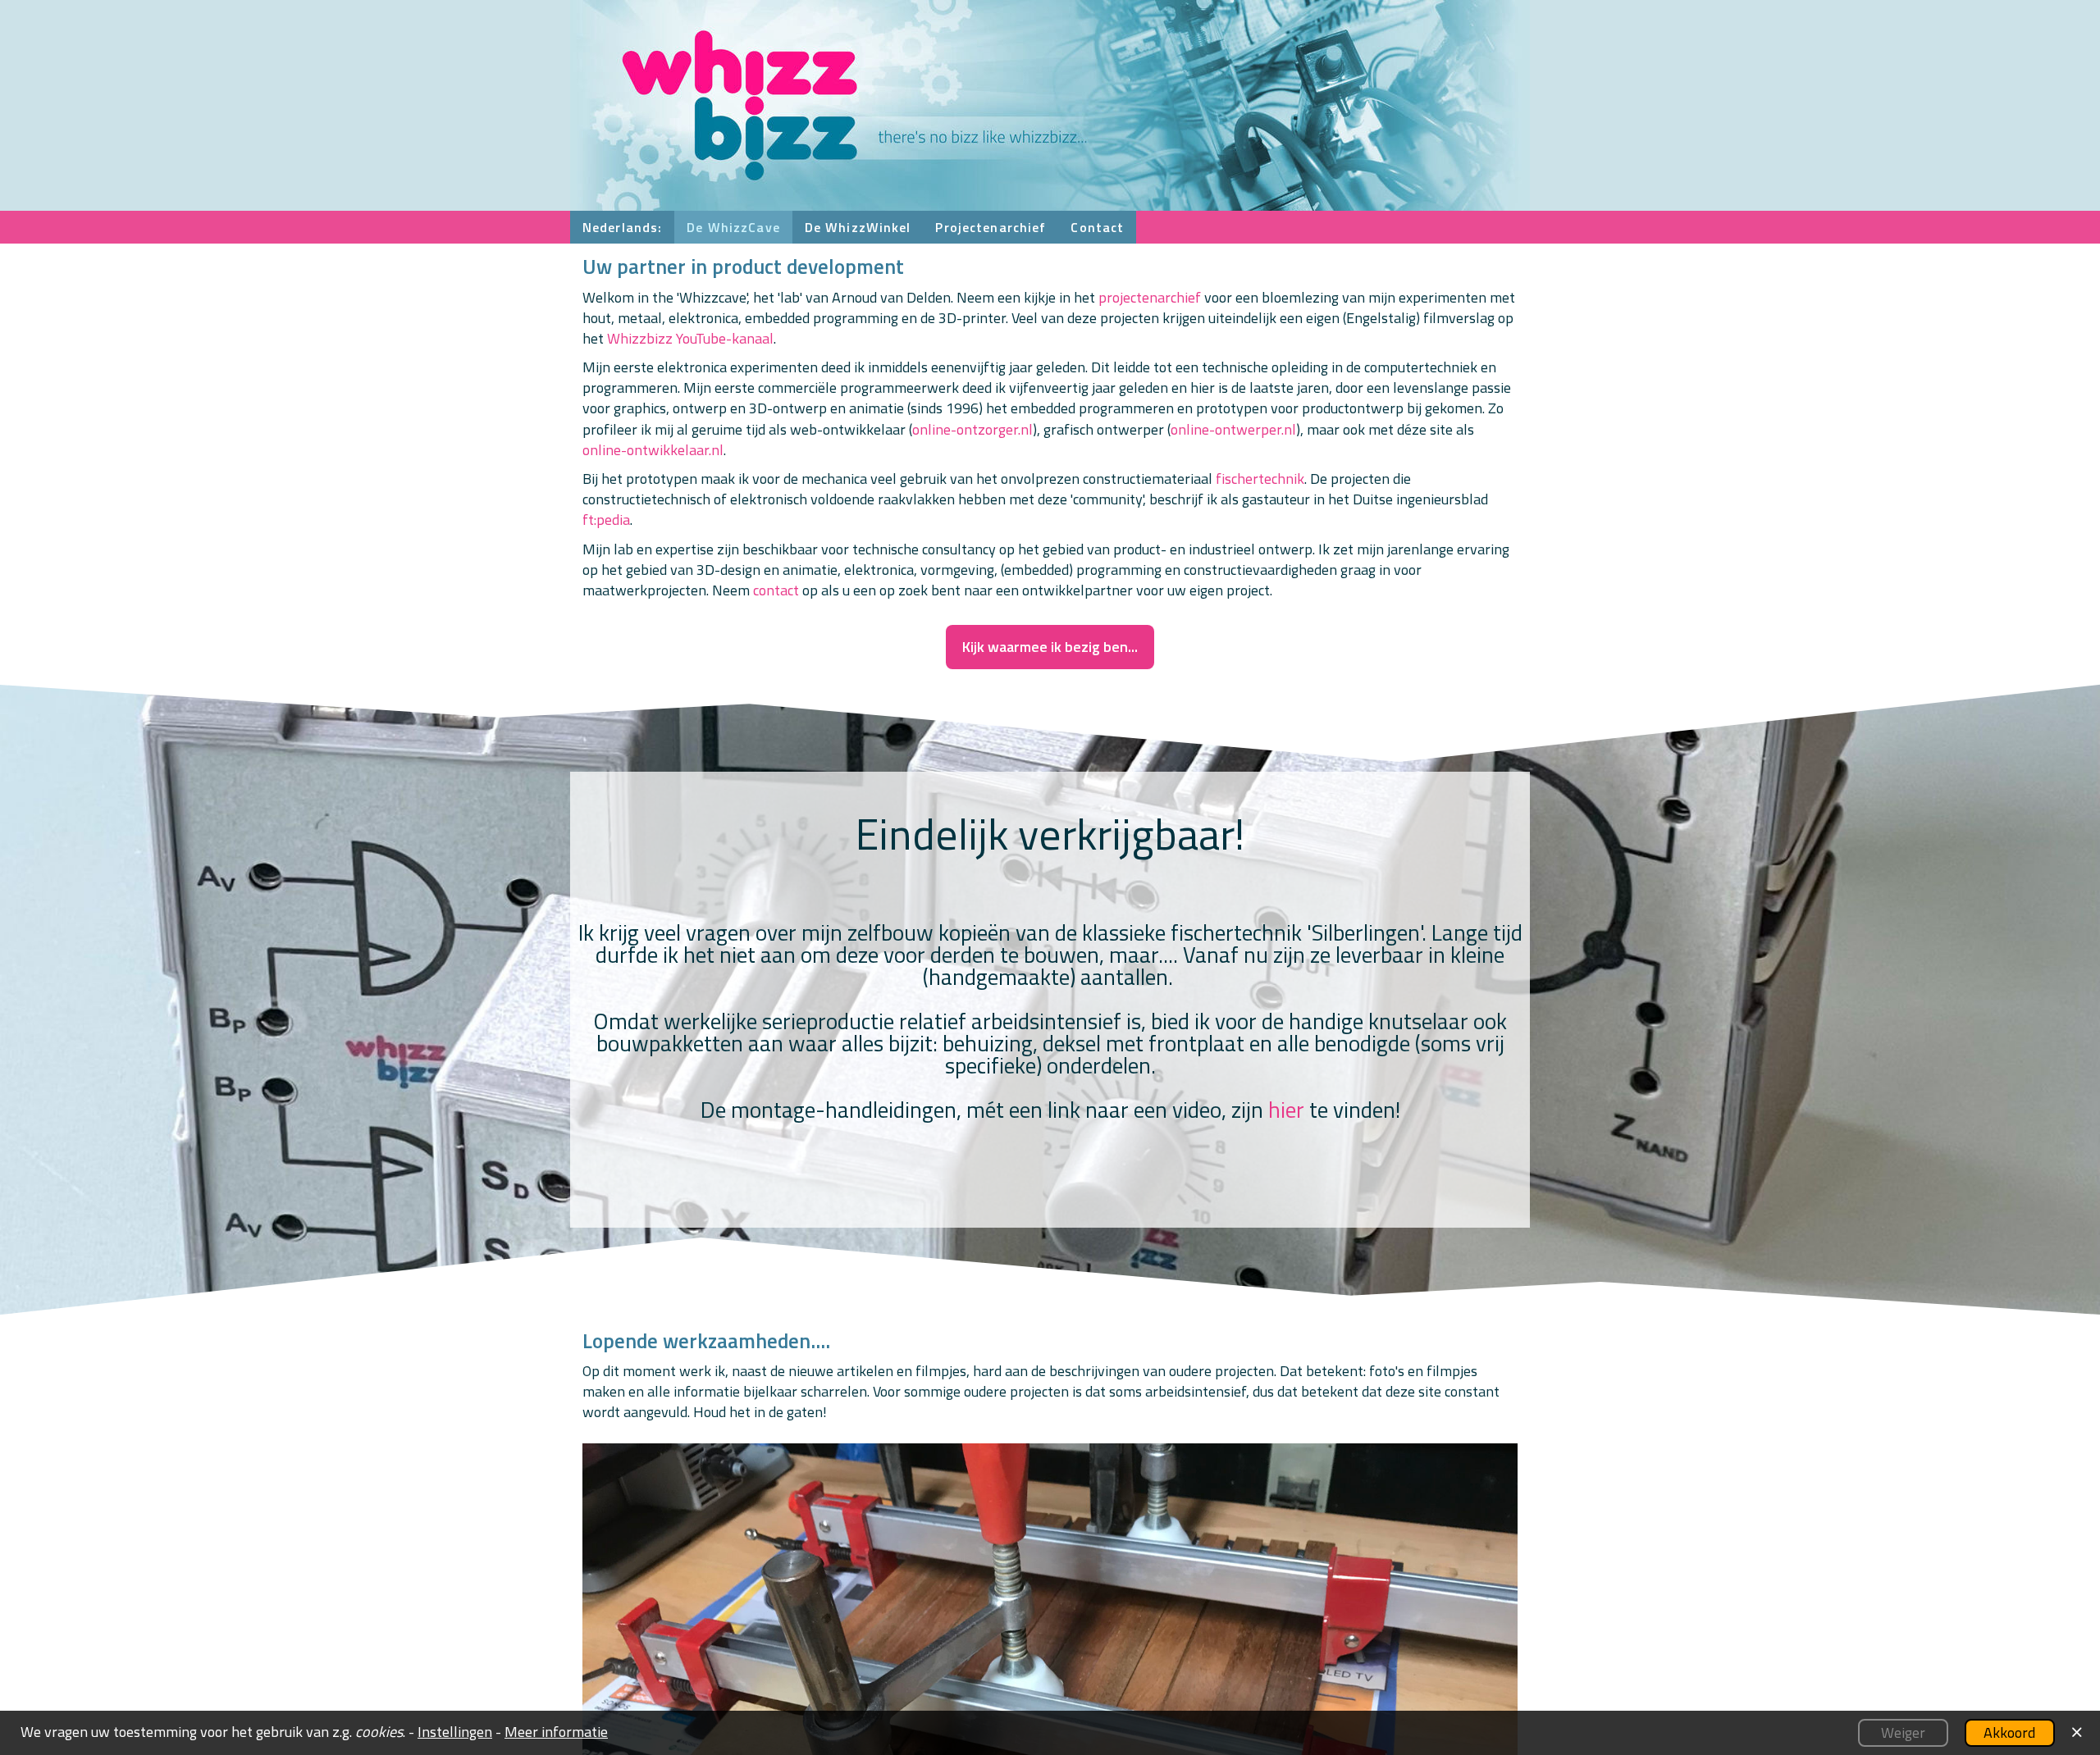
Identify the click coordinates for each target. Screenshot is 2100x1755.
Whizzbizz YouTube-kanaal (690, 338)
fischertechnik (1260, 479)
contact (776, 590)
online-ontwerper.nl (1233, 429)
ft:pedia (606, 520)
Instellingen (455, 1732)
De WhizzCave (733, 227)
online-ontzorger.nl (972, 429)
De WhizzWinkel (858, 227)
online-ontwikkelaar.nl (653, 450)
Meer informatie (556, 1732)
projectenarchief (1150, 297)
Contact (1097, 227)
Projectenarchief (991, 227)
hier (1286, 1109)
